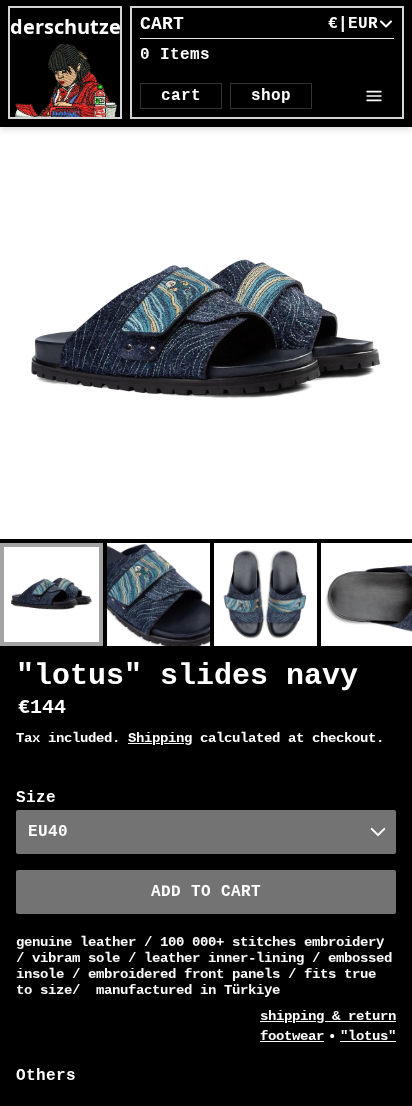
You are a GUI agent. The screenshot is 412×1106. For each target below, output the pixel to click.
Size (36, 798)
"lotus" (368, 1036)
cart (181, 96)
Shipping (160, 738)
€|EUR (353, 24)
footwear (292, 1036)
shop (271, 96)
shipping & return (328, 1016)
